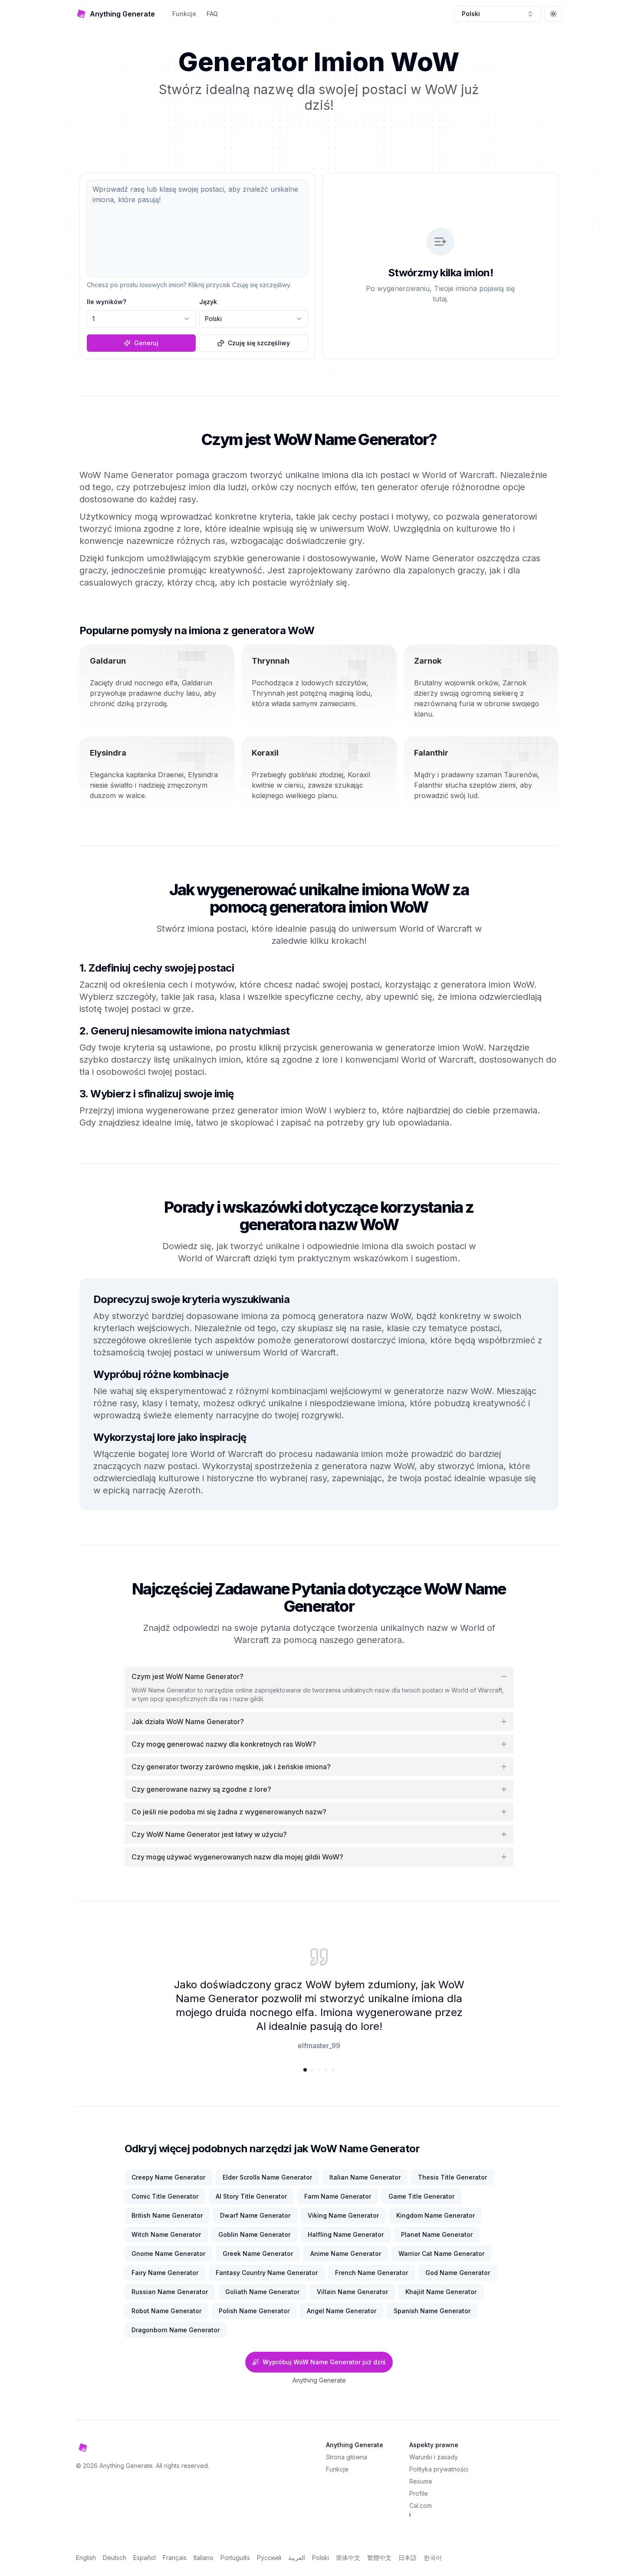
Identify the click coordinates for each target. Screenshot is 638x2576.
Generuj (146, 343)
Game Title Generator (421, 2196)
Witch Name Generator (166, 2234)
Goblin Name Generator (254, 2234)
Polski (321, 2558)
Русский (269, 2558)
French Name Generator (372, 2273)
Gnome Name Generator (168, 2254)
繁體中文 (379, 2558)
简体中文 (348, 2558)
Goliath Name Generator (262, 2292)
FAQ (212, 14)
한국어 (433, 2558)
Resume (421, 2481)
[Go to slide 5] (333, 2070)
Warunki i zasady (434, 2457)
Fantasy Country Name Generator (267, 2273)
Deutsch (115, 2558)
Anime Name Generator (346, 2254)
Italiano (204, 2558)
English (86, 2558)
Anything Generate (319, 2380)
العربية (297, 2558)
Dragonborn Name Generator (176, 2330)
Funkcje (184, 14)
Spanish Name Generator (432, 2311)
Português (235, 2558)
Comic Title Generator (165, 2196)
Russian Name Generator (170, 2292)
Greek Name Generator (258, 2254)
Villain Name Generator (352, 2292)
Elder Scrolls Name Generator (267, 2177)
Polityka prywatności (439, 2469)
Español (145, 2558)
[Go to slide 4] (326, 2070)
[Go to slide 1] (305, 2070)
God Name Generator (458, 2273)
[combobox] (498, 14)
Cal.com (421, 2506)
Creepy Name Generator (168, 2177)
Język (208, 302)
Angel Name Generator (342, 2311)
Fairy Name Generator (165, 2273)
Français (175, 2558)
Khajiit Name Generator (441, 2292)
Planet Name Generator (437, 2234)
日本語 (408, 2558)
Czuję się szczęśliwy (259, 343)
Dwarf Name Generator (255, 2215)
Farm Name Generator (338, 2196)
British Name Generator (167, 2215)
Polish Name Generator (254, 2311)
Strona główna (347, 2457)
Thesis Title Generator (452, 2177)
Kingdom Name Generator (436, 2215)
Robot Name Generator (166, 2311)
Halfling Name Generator (346, 2234)
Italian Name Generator (365, 2177)
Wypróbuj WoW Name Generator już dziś (324, 2362)
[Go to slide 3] (319, 2070)
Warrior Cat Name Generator (441, 2254)
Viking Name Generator (343, 2215)
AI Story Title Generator (251, 2196)
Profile (419, 2493)
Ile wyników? (107, 302)
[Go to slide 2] (312, 2070)
